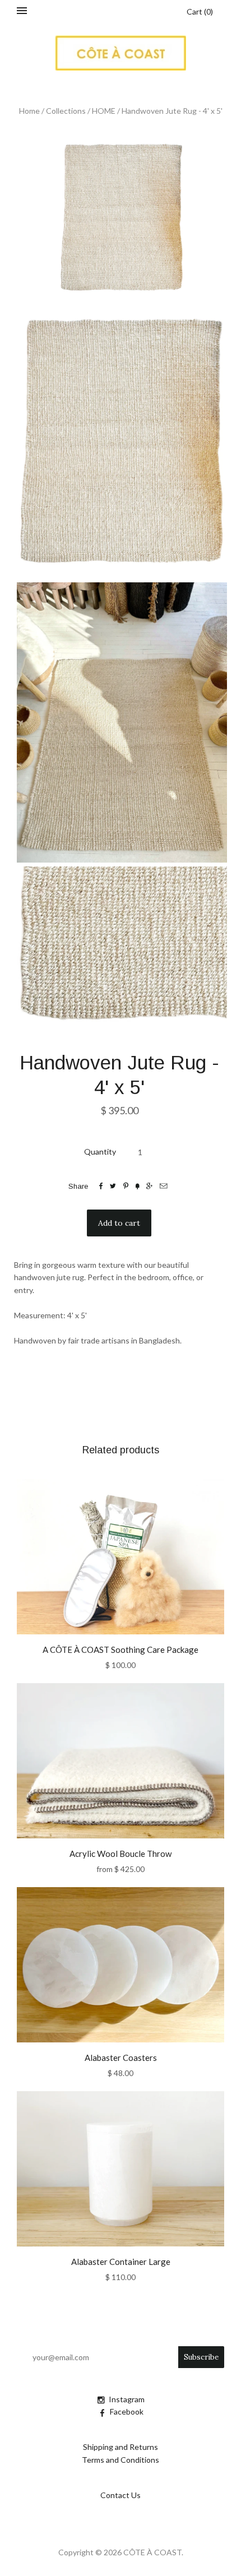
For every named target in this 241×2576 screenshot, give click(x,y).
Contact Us (121, 2495)
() (200, 11)
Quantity (100, 1152)
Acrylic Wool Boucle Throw (121, 1854)
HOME (104, 111)
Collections (66, 111)
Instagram (127, 2399)
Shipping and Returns (121, 2447)
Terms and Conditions (121, 2460)
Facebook (127, 2411)
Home (29, 111)
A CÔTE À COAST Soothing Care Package (121, 1650)
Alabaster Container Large (121, 2262)
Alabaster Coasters (121, 2058)
